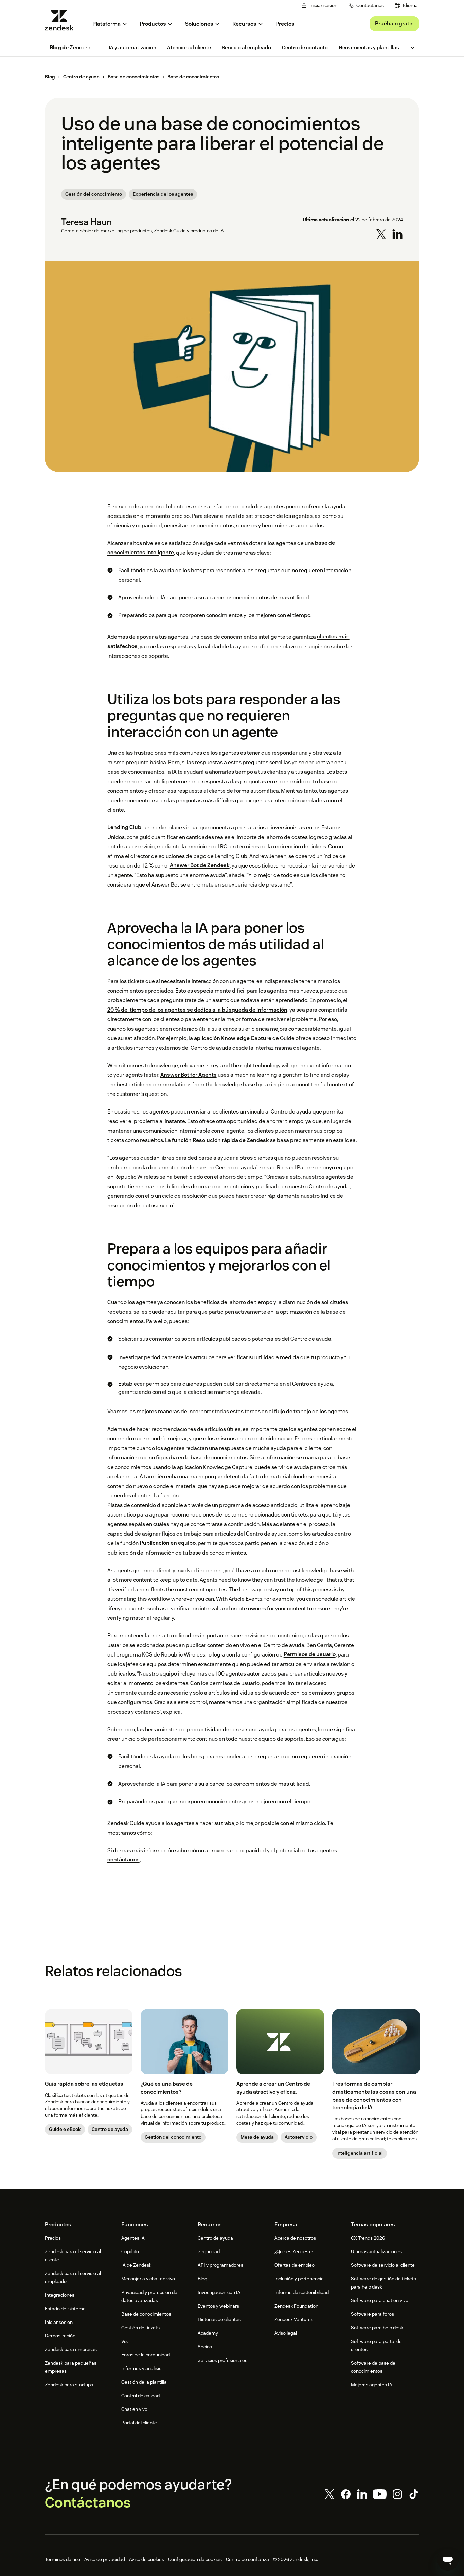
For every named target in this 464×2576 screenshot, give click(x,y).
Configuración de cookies (195, 2559)
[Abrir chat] (448, 2560)
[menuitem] (406, 6)
